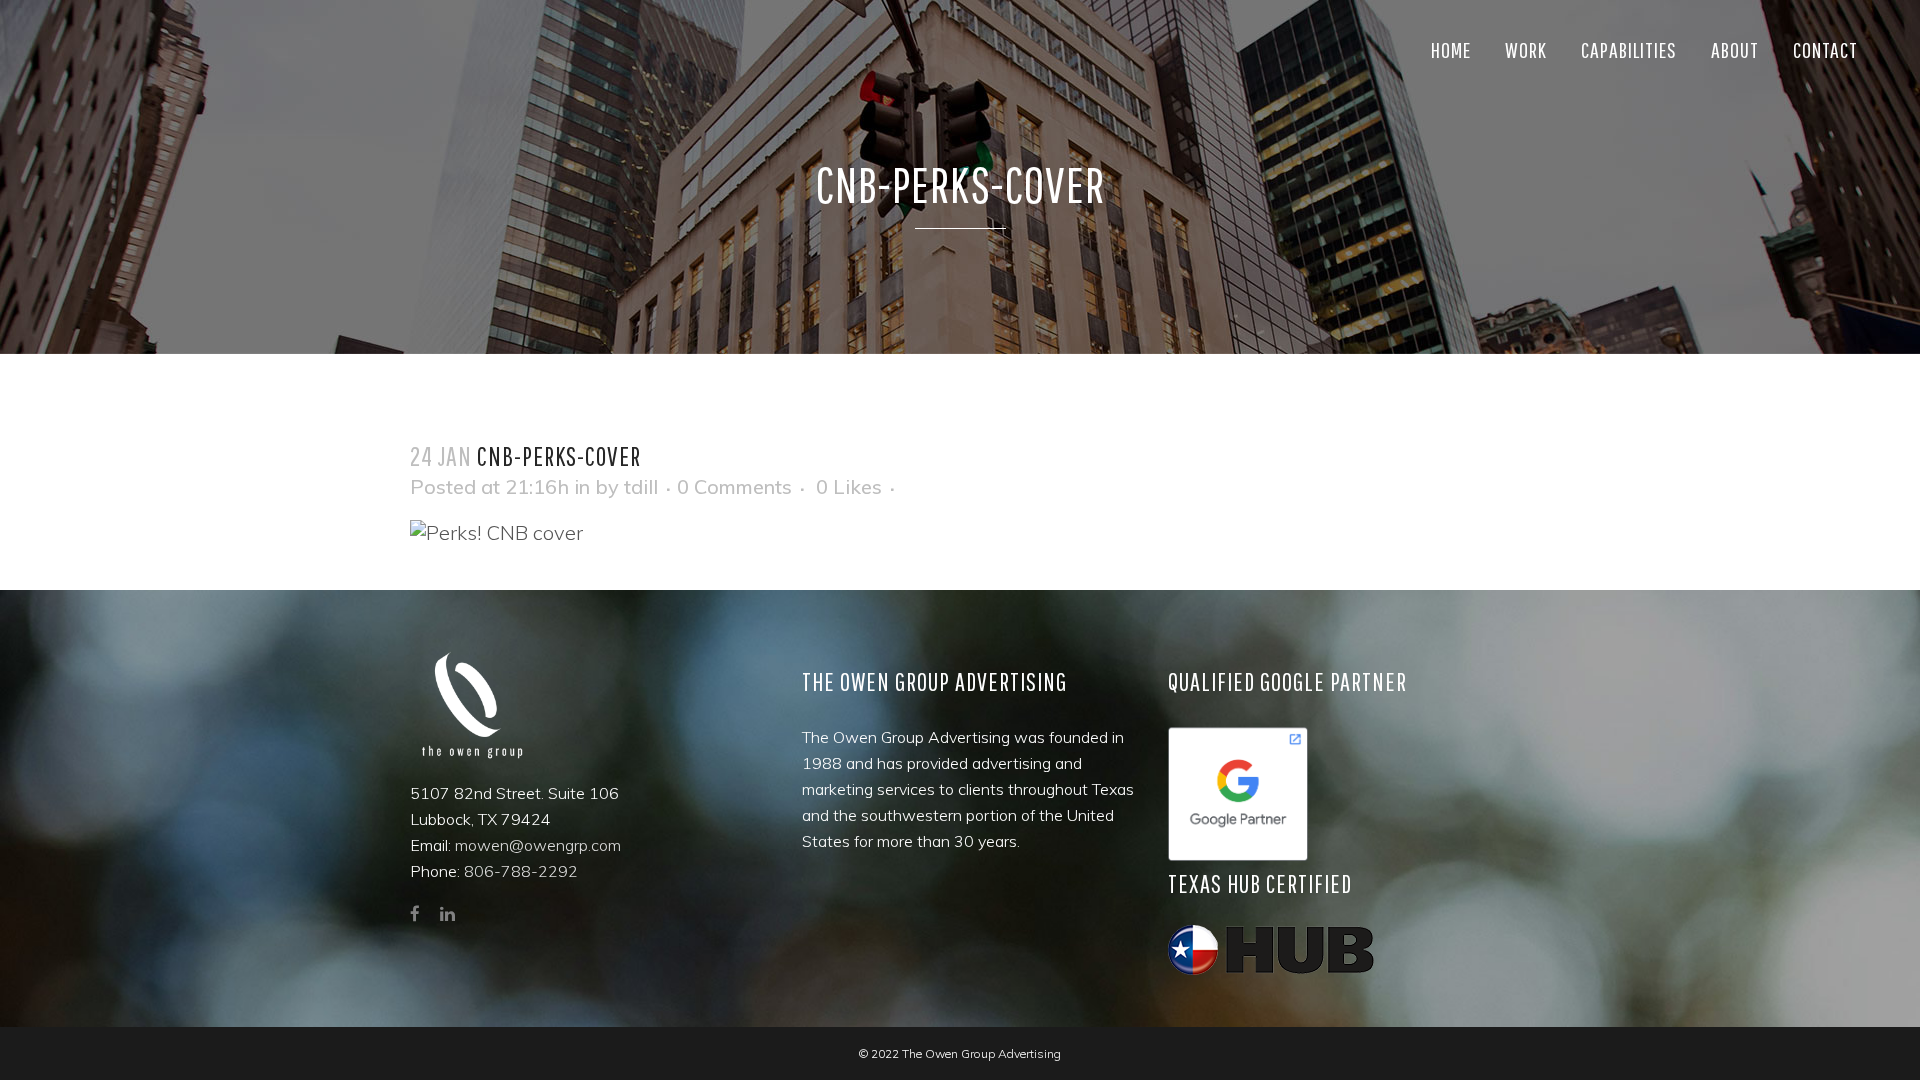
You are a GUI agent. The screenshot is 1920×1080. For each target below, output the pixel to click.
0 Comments (734, 486)
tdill (641, 486)
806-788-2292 (521, 871)
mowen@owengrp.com (538, 845)
